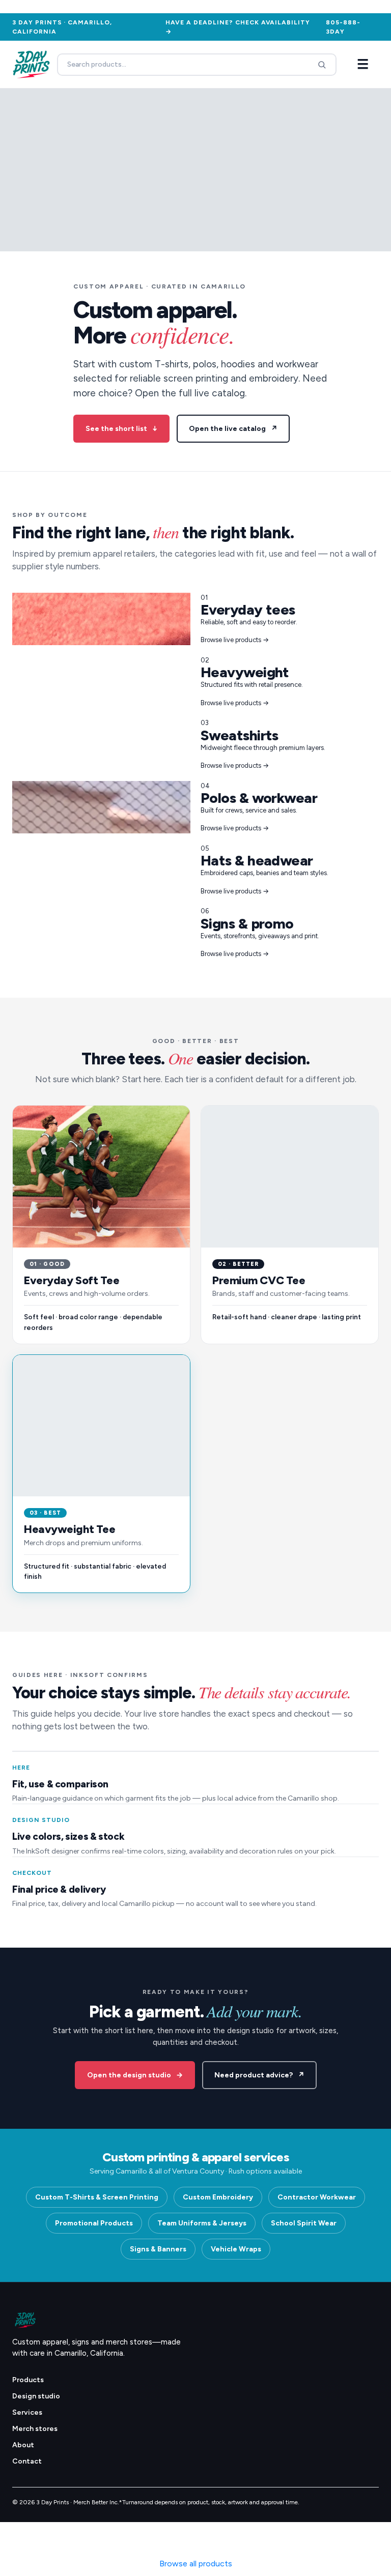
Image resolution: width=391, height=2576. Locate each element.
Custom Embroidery (218, 2197)
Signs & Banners (158, 2249)
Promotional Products (94, 2223)
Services (27, 2412)
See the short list (121, 429)
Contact (27, 2461)
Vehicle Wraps (236, 2249)
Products (28, 2380)
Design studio (36, 2396)
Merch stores (35, 2429)
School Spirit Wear (304, 2223)
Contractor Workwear (317, 2197)
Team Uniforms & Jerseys (202, 2223)
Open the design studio (135, 2075)
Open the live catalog (233, 429)
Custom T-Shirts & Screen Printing (97, 2197)
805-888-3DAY (343, 27)
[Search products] (322, 65)
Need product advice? (259, 2075)
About (23, 2445)
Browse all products (196, 2564)
